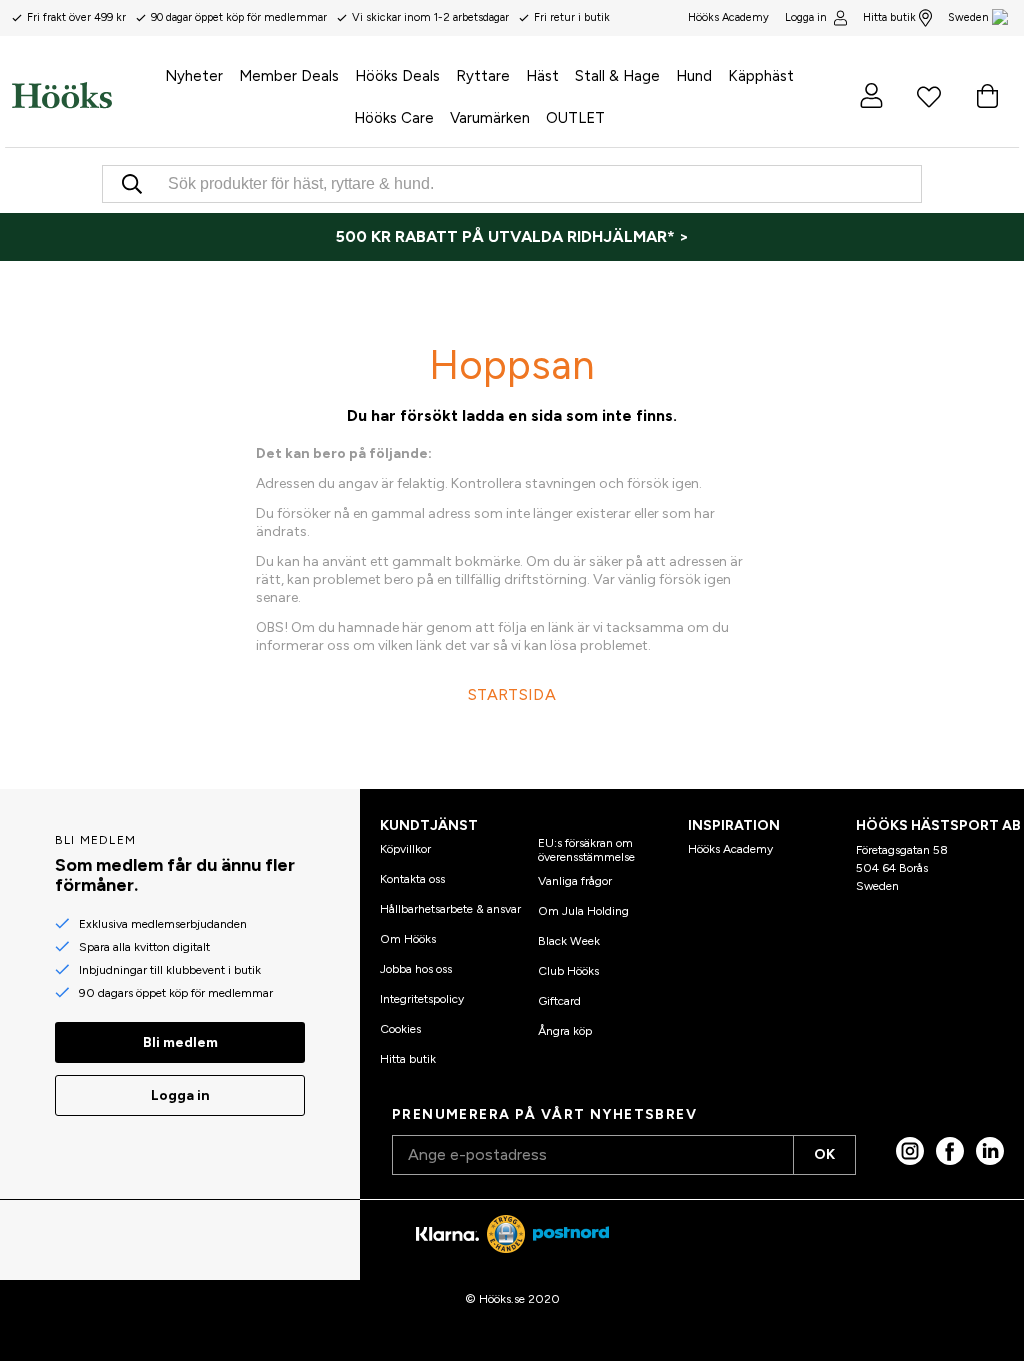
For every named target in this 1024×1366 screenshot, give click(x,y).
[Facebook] (950, 1151)
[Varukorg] (987, 95)
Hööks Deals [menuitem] (397, 76)
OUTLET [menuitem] (575, 118)
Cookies (400, 1029)
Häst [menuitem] (542, 76)
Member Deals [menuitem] (289, 76)
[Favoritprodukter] (929, 95)
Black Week (569, 941)
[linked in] (990, 1151)
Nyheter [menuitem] (194, 76)
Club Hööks (568, 971)
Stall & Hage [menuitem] (617, 76)
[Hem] (62, 95)
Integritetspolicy (422, 999)
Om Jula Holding (583, 911)
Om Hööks (408, 939)
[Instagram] (910, 1151)
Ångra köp (565, 1031)
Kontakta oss (412, 879)
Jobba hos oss (416, 969)
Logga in (806, 17)
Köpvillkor (405, 849)
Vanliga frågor (575, 881)
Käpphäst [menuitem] (761, 76)
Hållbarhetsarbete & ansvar (450, 909)
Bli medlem (180, 1042)
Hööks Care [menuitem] (394, 118)
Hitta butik (889, 17)
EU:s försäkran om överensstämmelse (586, 850)
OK (824, 1154)
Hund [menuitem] (694, 76)
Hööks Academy (730, 849)
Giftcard (559, 1001)
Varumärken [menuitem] (490, 118)
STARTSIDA (512, 694)
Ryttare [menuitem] (483, 76)
